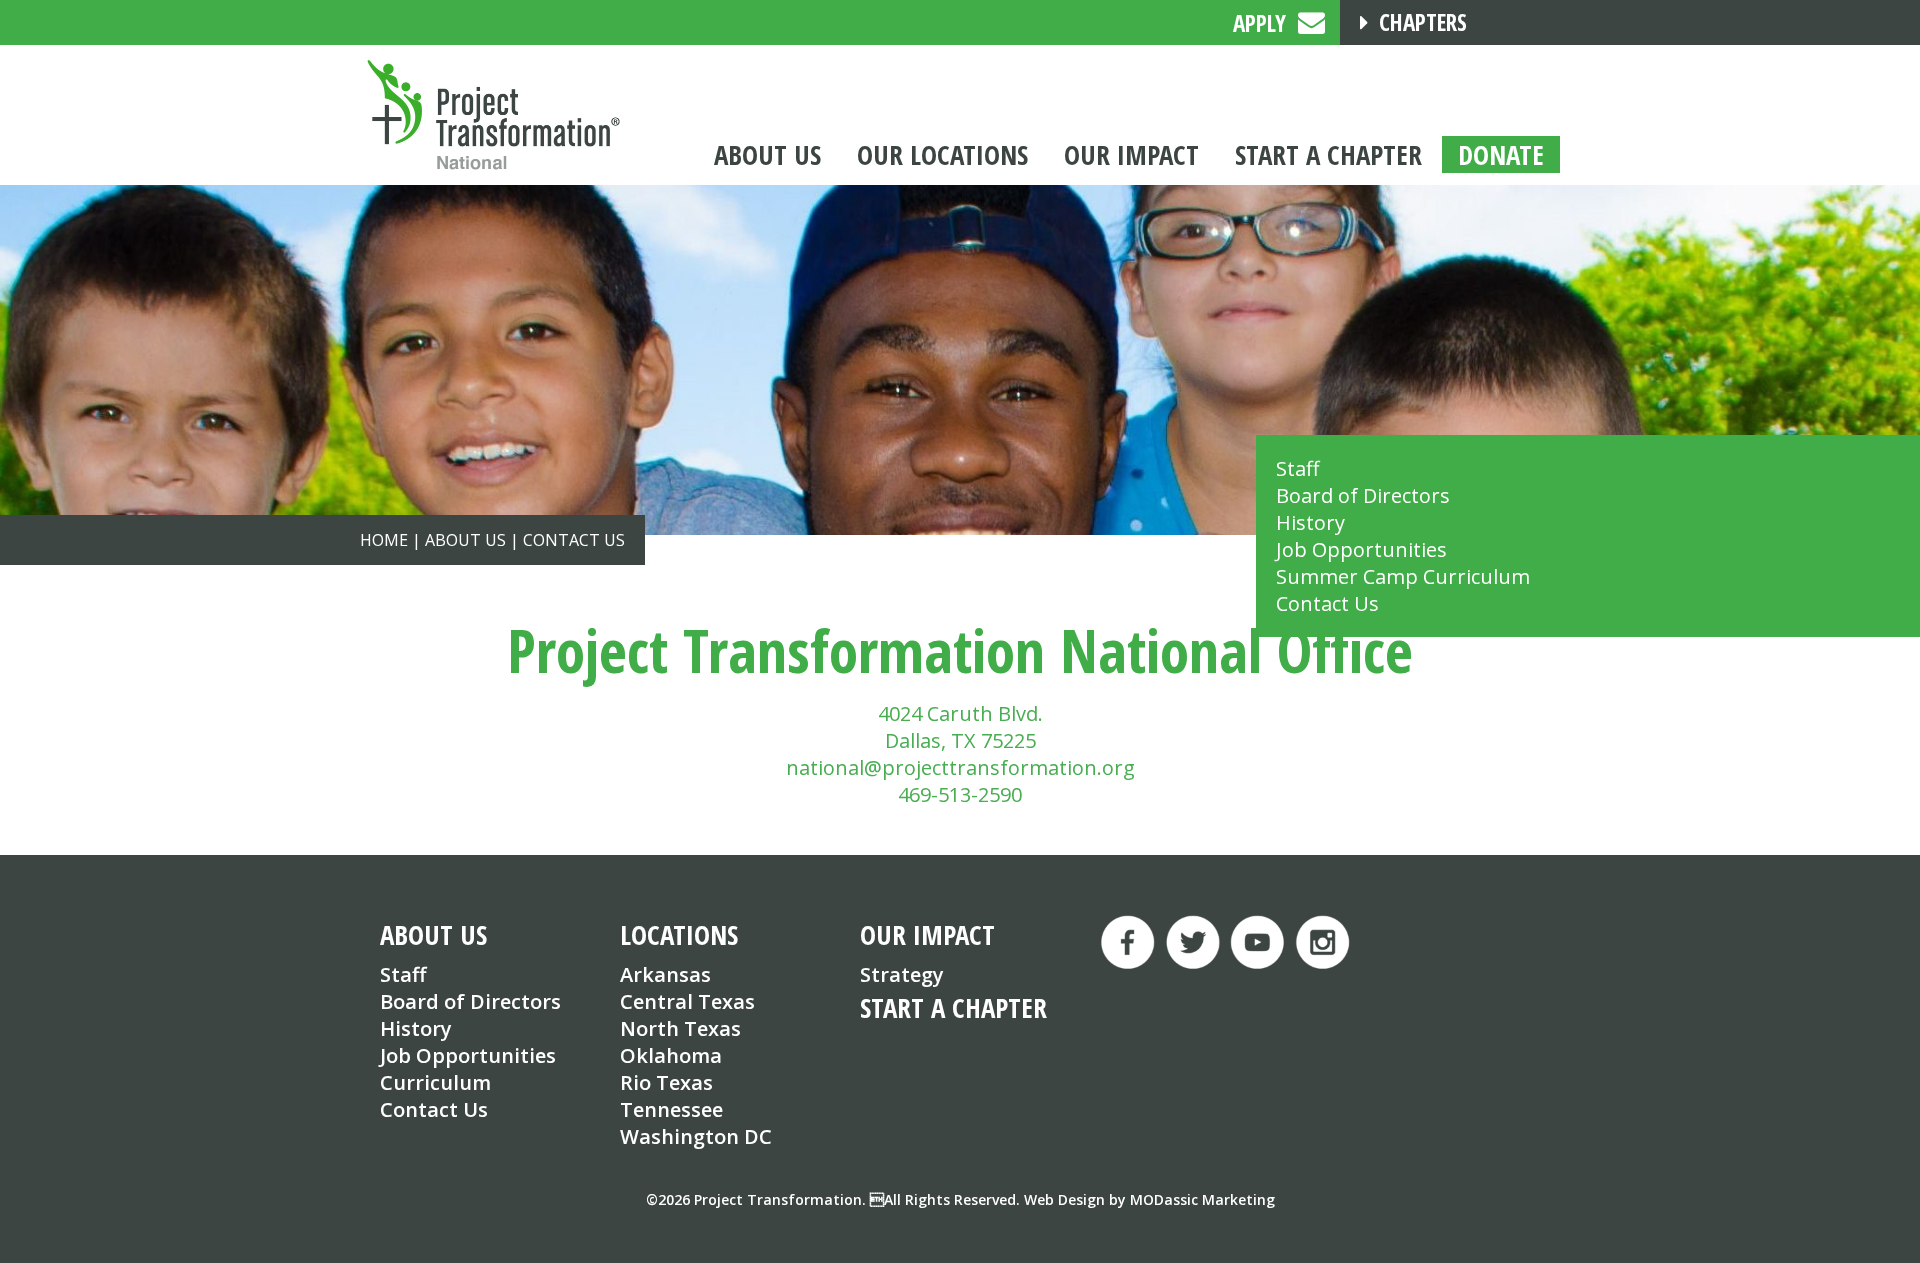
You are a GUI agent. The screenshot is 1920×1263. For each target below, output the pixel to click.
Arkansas (665, 974)
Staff (1297, 468)
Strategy (902, 974)
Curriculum (435, 1082)
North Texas (680, 1028)
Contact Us (1327, 603)
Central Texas (687, 1001)
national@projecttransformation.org (960, 767)
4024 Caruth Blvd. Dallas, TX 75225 (960, 727)
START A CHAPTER (953, 1007)
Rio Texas (666, 1082)
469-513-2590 (960, 794)
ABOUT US (433, 934)
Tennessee (671, 1109)
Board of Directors (1363, 495)
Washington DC (696, 1136)
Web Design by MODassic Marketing (1149, 1199)
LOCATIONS (679, 934)
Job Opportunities (1361, 549)
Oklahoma (671, 1055)
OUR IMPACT (927, 934)
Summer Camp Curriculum (1403, 576)
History (1310, 522)
